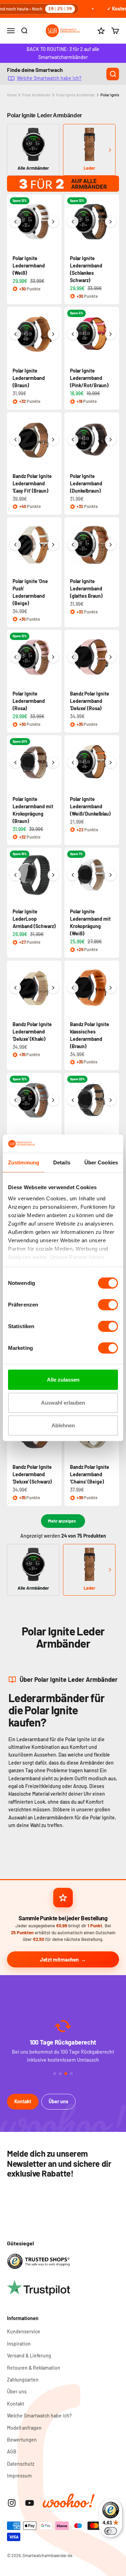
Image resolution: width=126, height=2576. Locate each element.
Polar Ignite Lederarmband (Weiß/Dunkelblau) (90, 806)
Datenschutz (21, 2464)
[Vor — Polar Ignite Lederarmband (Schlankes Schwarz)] (111, 222)
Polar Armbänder (36, 95)
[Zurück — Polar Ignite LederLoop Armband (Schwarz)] (15, 875)
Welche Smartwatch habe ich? (49, 78)
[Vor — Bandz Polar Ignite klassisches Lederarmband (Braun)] (111, 988)
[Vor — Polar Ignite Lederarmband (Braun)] (53, 334)
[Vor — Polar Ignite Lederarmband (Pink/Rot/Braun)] (111, 334)
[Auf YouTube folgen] (30, 2503)
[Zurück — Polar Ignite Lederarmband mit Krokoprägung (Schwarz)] (73, 1100)
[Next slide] (110, 150)
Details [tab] (62, 1162)
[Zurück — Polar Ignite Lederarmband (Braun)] (15, 334)
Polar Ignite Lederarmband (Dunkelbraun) (86, 483)
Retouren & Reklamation (34, 2368)
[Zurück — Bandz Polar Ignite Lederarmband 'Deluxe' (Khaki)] (15, 988)
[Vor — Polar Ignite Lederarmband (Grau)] (53, 1100)
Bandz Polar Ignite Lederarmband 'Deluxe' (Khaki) (32, 1032)
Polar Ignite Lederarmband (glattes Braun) (86, 588)
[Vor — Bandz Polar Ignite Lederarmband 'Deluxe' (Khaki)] (53, 988)
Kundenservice (24, 2331)
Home (12, 95)
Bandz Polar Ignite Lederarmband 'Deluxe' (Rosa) (90, 701)
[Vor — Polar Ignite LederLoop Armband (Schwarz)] (53, 875)
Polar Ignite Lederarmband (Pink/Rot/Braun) (89, 378)
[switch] (108, 1305)
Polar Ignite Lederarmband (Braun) (29, 378)
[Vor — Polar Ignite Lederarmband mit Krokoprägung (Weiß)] (111, 875)
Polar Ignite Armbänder (76, 95)
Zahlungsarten (23, 2380)
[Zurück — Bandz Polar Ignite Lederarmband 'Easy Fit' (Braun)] (15, 440)
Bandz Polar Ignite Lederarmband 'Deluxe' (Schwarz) (32, 1474)
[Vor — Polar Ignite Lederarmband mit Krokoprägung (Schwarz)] (111, 1100)
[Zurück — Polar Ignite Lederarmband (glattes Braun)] (73, 545)
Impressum (19, 2476)
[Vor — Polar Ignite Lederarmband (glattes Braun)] (111, 545)
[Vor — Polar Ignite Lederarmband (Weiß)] (53, 222)
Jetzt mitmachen (59, 1959)
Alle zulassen (63, 1380)
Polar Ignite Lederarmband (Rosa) (29, 701)
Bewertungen (22, 2440)
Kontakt (23, 2101)
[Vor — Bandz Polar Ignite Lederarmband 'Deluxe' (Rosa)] (111, 657)
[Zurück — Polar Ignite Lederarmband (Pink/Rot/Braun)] (73, 334)
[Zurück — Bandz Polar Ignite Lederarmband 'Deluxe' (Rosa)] (73, 657)
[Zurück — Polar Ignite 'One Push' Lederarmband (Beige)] (15, 545)
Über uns (58, 2101)
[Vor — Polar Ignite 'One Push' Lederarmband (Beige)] (53, 545)
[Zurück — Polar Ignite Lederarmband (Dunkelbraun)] (73, 440)
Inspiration (19, 2344)
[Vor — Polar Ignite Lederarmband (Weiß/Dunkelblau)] (111, 763)
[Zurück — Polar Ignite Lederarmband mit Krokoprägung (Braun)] (15, 763)
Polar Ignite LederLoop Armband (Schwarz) (34, 919)
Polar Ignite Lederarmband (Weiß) (29, 266)
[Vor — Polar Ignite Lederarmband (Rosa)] (53, 657)
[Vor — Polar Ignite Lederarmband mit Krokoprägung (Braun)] (53, 763)
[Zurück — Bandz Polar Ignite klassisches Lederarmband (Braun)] (73, 988)
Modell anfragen (24, 2428)
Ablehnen (63, 1425)
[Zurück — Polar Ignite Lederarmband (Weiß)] (15, 222)
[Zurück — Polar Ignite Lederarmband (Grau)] (15, 1100)
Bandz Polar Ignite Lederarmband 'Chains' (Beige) (90, 1474)
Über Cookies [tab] (101, 1162)
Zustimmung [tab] (24, 1162)
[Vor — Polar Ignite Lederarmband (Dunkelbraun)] (111, 440)
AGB (12, 2452)
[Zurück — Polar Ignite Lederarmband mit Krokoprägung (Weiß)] (73, 875)
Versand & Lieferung (29, 2356)
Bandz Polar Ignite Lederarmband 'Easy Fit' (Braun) (32, 483)
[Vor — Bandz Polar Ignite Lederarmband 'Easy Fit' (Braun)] (53, 440)
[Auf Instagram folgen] (12, 2503)
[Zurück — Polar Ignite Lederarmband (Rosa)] (15, 657)
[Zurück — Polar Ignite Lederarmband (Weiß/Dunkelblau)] (73, 763)
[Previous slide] (16, 150)
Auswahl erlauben (63, 1403)
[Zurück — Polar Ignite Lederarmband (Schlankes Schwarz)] (73, 222)
